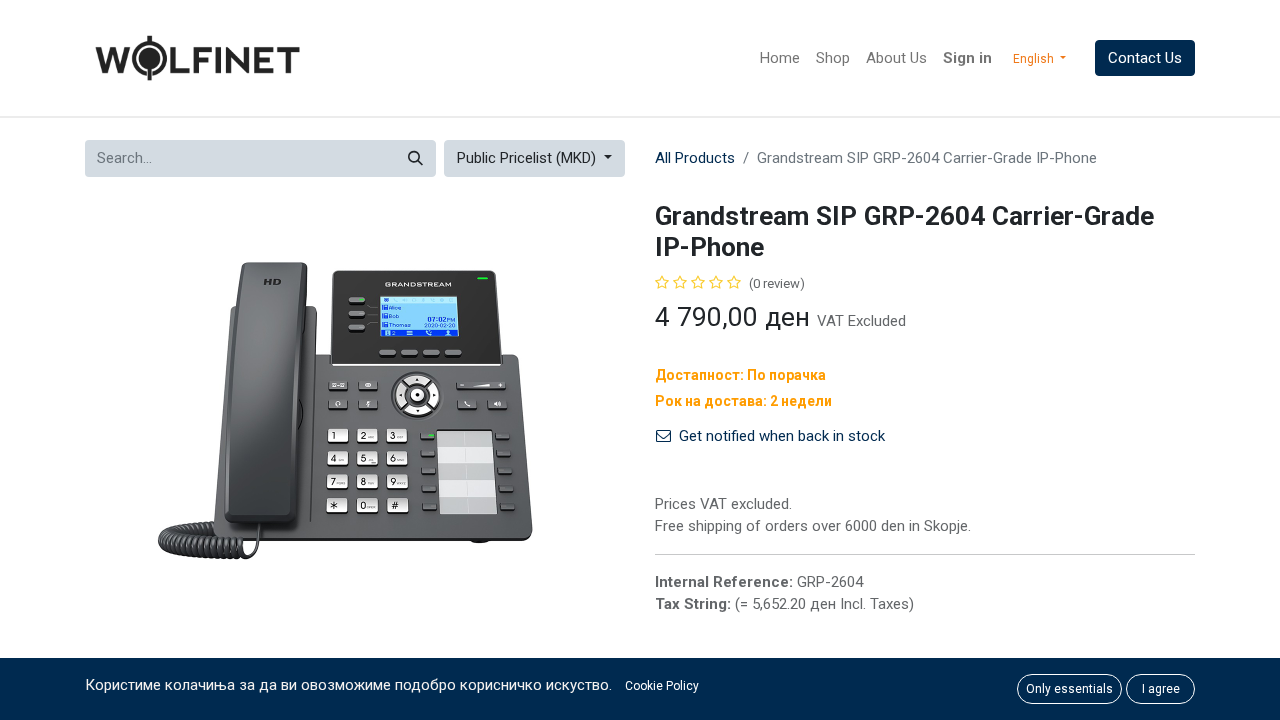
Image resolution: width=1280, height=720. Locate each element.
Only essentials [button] (1069, 689)
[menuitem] (780, 58)
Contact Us (1145, 58)
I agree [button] (1161, 689)
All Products (695, 158)
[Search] (415, 158)
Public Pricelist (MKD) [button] (528, 158)
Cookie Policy (662, 686)
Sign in (967, 58)
